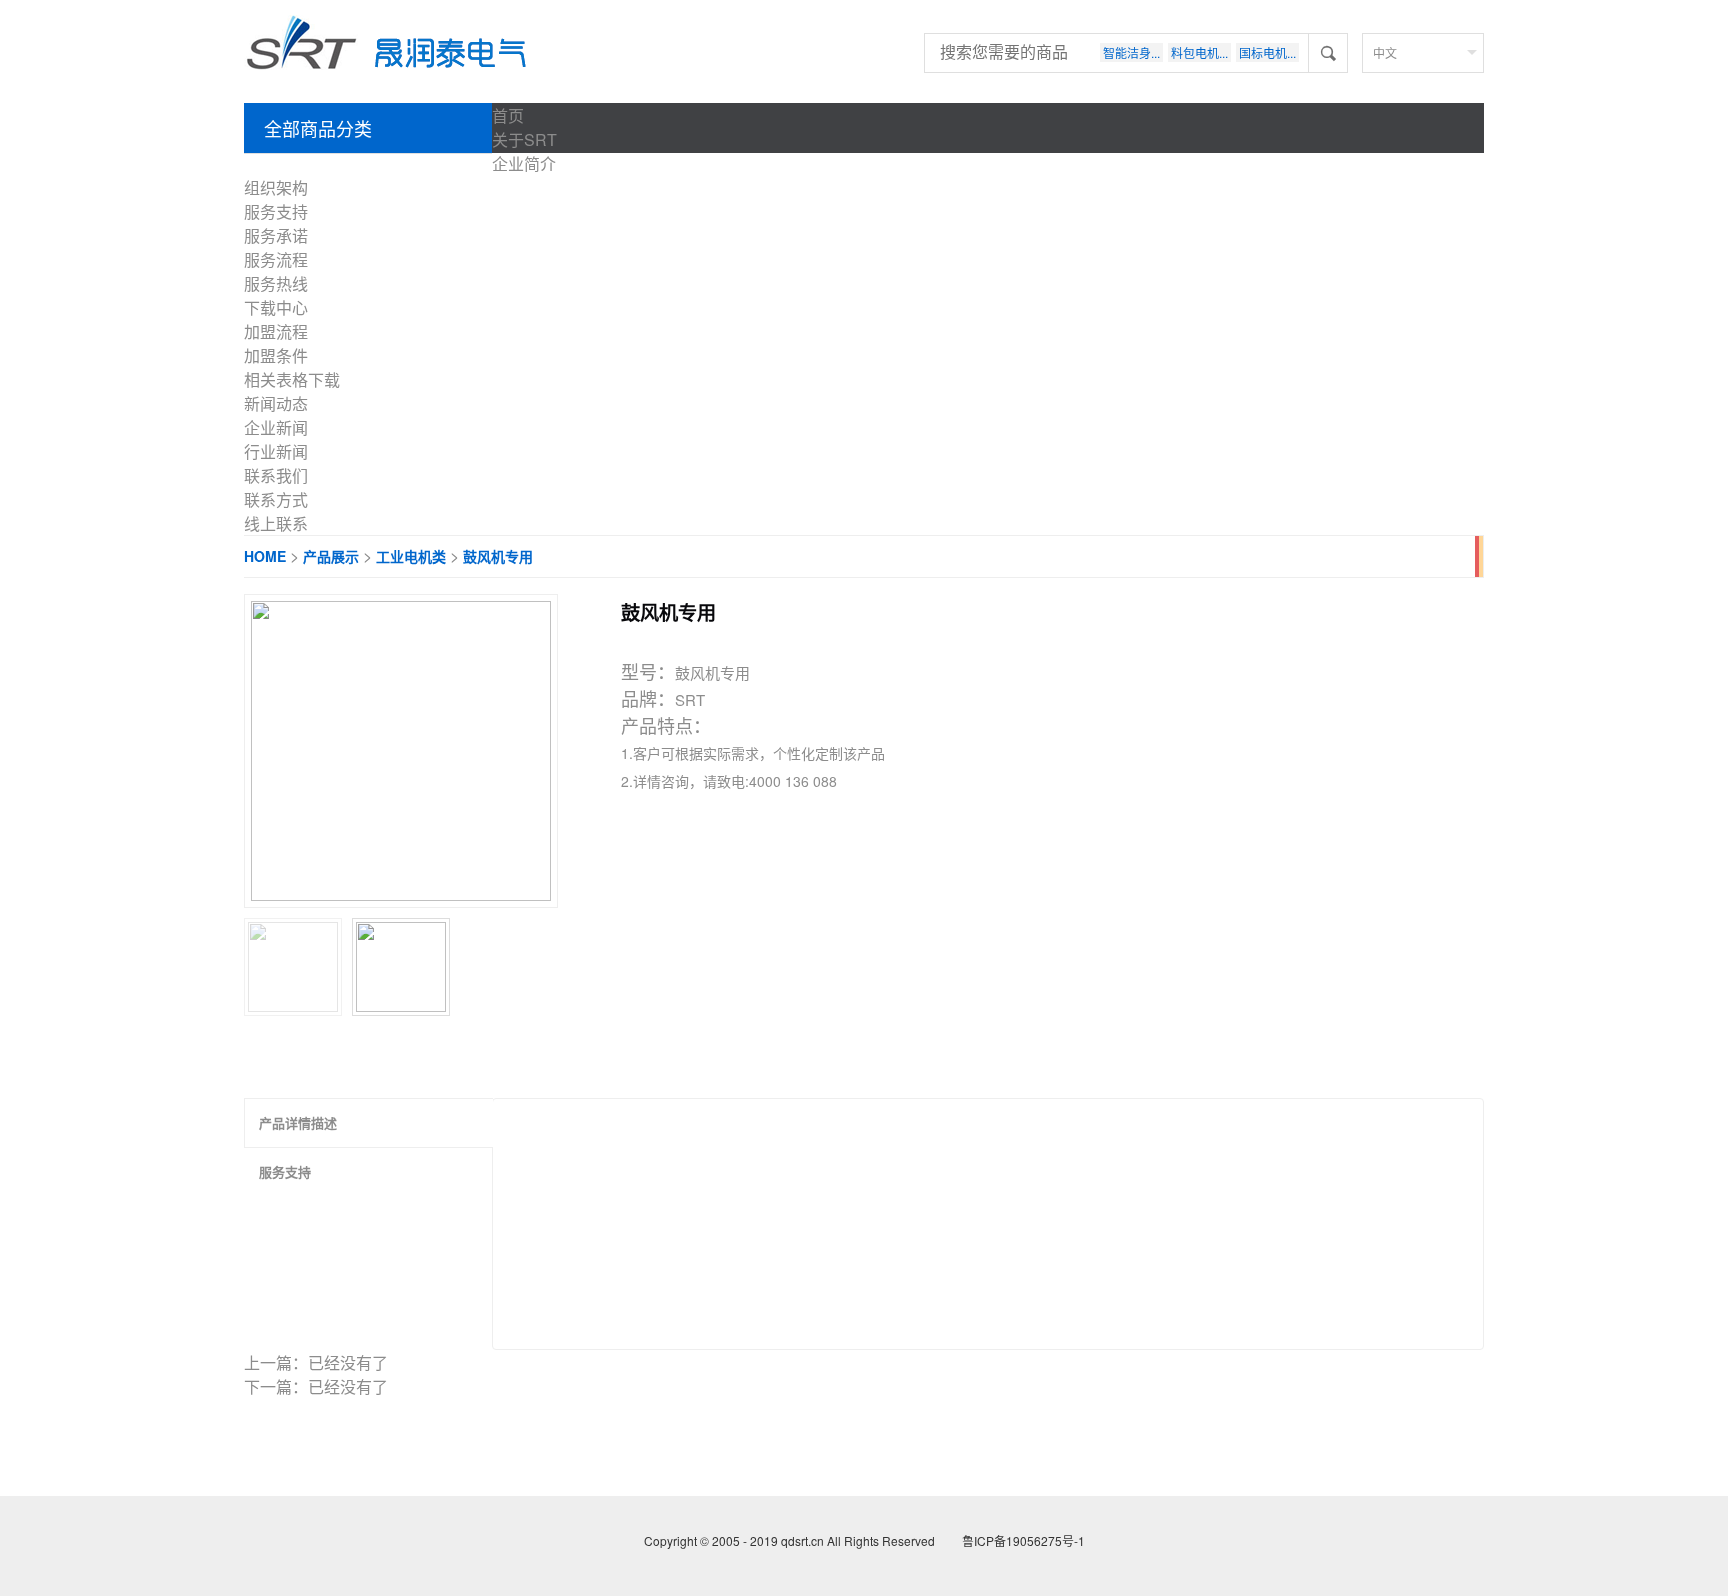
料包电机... (1199, 52)
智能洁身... (1131, 52)
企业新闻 (276, 427)
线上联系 (276, 523)
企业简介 (524, 163)
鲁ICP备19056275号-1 (1022, 1540)
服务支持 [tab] (285, 1171)
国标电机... (1267, 52)
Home (265, 556)
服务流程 (276, 259)
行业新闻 (276, 451)
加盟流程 (276, 331)
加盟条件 (276, 355)
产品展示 (331, 556)
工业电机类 (411, 556)
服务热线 (276, 283)
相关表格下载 (292, 379)
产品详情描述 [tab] (298, 1122)
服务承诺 (276, 235)
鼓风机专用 (498, 556)
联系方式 (276, 499)
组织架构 (276, 187)
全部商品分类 (318, 128)
